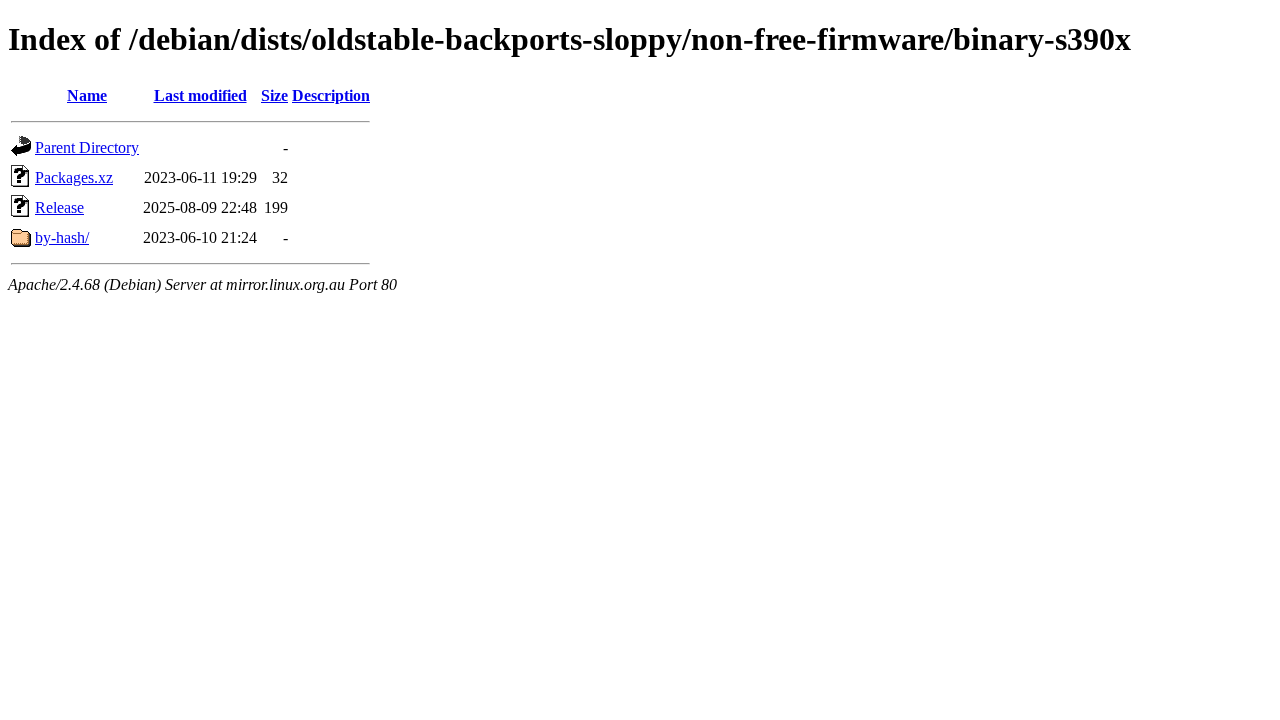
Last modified (200, 95)
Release (59, 207)
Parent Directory (87, 147)
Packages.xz (74, 177)
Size (274, 95)
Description (331, 95)
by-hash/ (62, 237)
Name (87, 95)
